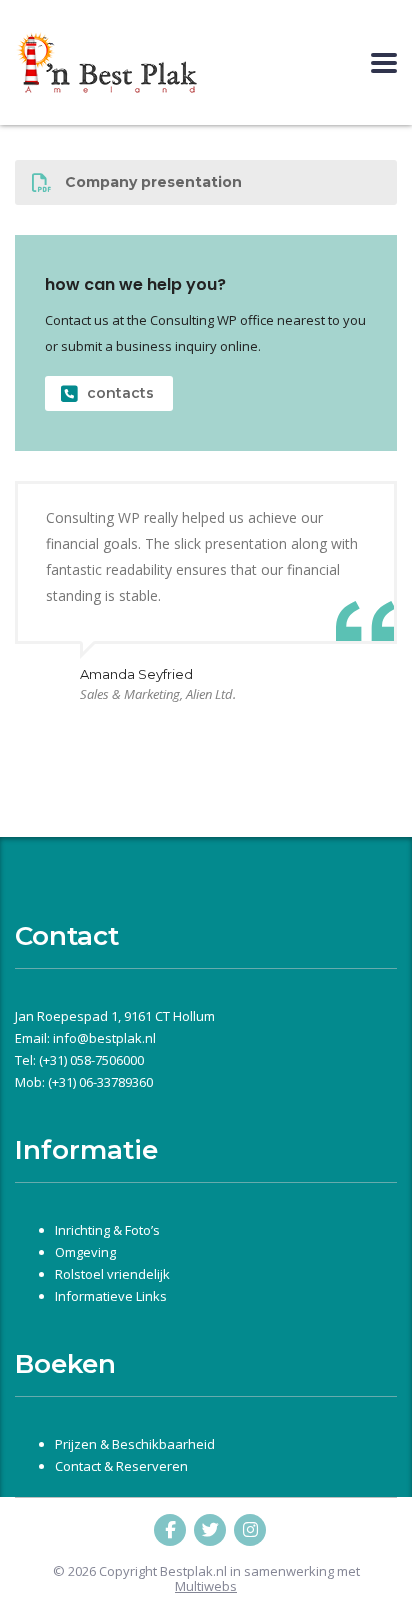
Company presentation (153, 182)
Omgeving (85, 1252)
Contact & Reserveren (121, 1466)
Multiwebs (206, 1586)
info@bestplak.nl (104, 1038)
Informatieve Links (111, 1296)
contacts (120, 393)
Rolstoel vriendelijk (112, 1274)
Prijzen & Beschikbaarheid (135, 1444)
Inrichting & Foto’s (107, 1230)
